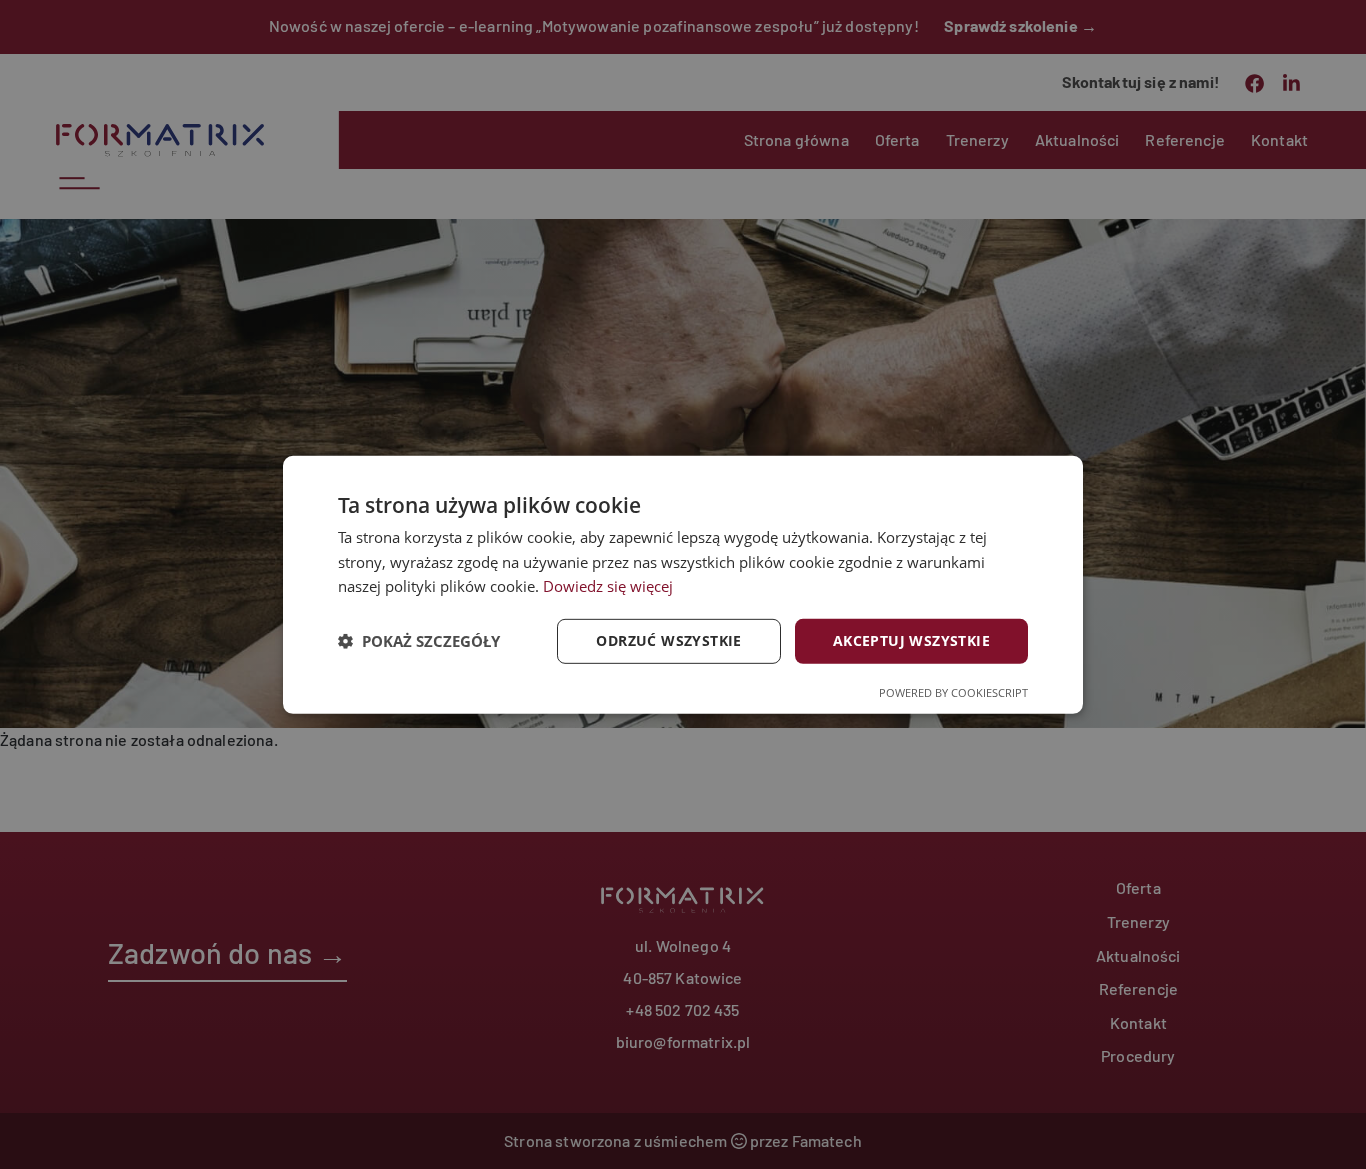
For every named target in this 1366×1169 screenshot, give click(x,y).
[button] (419, 641)
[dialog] (683, 584)
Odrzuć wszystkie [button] (668, 640)
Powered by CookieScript (953, 692)
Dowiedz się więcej (608, 586)
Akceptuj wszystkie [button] (911, 640)
